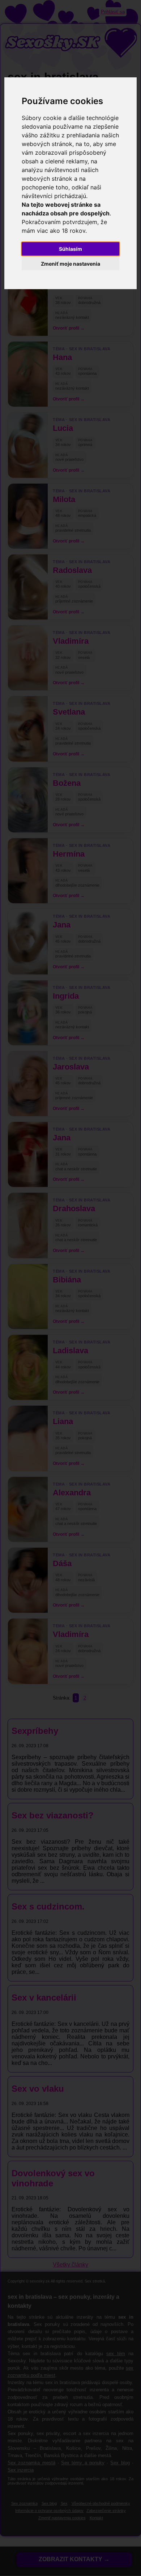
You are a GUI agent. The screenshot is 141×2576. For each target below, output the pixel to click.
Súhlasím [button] (70, 249)
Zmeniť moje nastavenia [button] (70, 264)
